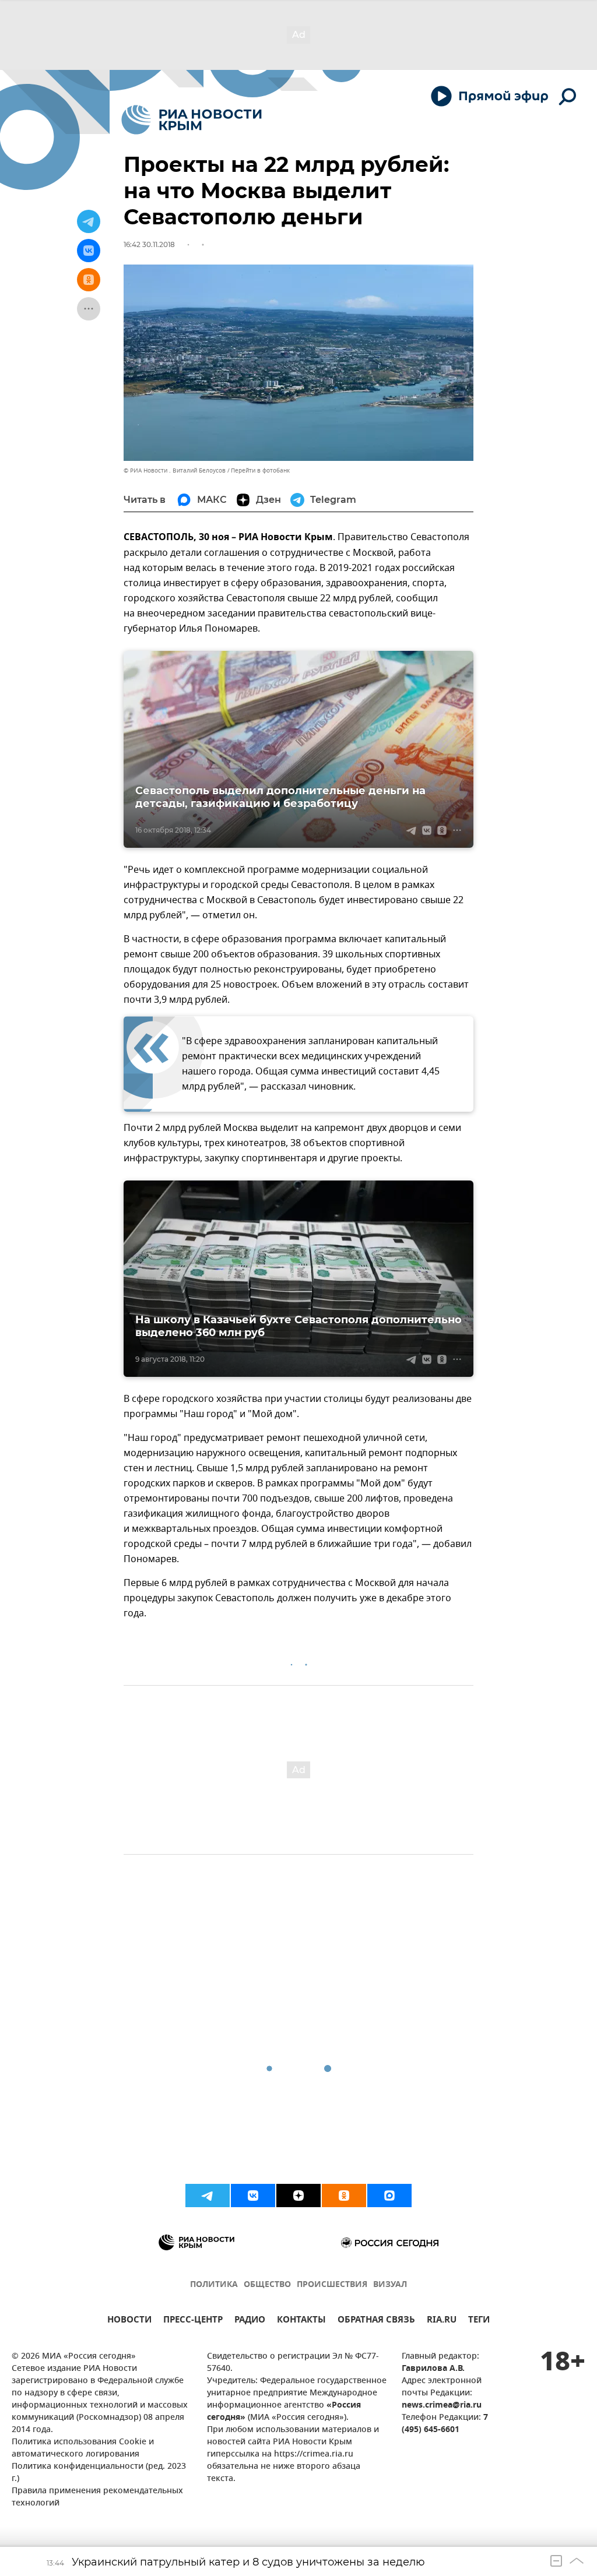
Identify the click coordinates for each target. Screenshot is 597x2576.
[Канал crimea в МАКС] (389, 2196)
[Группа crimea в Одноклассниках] (344, 2196)
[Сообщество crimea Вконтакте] (253, 2196)
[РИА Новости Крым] (192, 120)
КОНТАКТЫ (301, 2321)
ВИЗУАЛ (390, 2285)
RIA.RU (442, 2321)
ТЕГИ (479, 2321)
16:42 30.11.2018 (149, 244)
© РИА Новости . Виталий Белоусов (175, 471)
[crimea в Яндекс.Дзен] (298, 2196)
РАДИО (250, 2321)
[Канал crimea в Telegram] (208, 2196)
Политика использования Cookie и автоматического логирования (83, 2448)
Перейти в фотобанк (260, 471)
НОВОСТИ (129, 2321)
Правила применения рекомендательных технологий (97, 2497)
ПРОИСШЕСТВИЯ (332, 2285)
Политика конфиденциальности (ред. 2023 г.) (99, 2473)
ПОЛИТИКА (214, 2285)
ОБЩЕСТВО (267, 2285)
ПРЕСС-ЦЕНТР (193, 2321)
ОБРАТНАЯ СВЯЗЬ (376, 2321)
